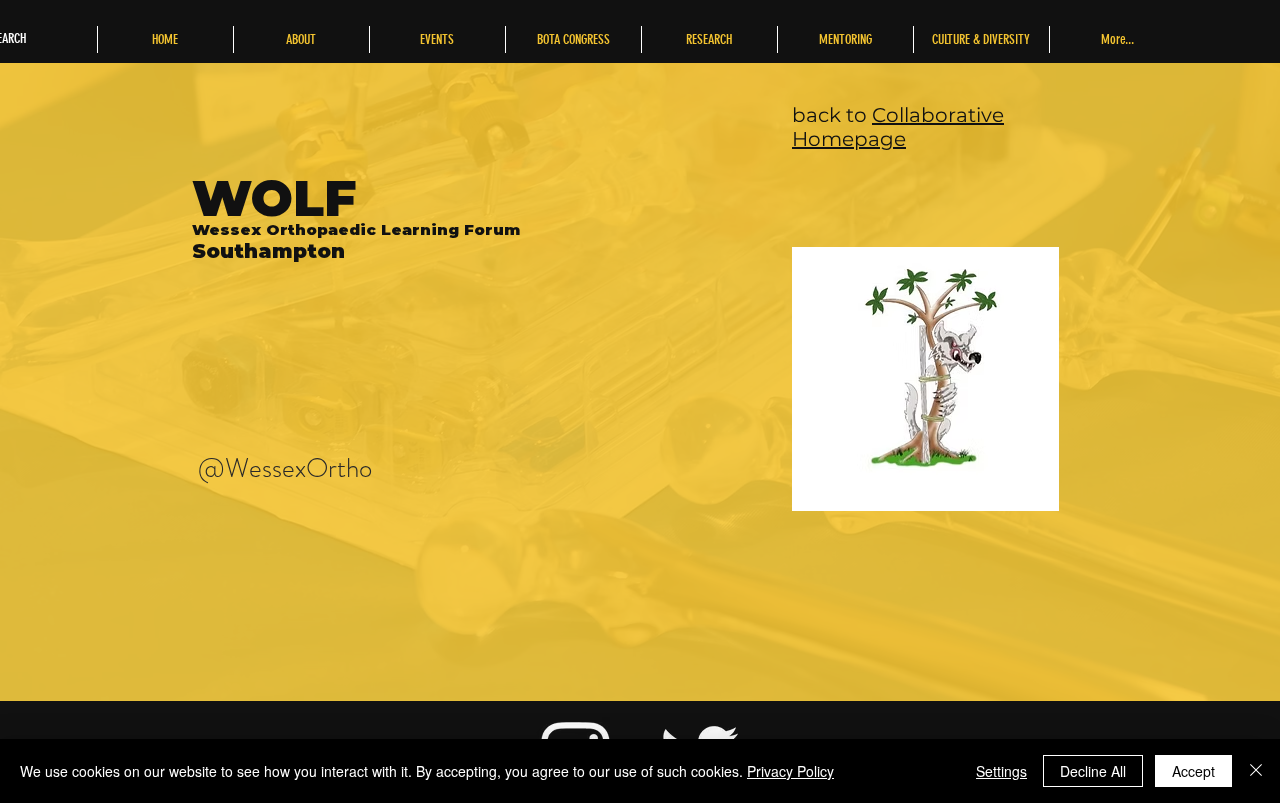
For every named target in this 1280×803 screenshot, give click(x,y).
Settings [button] (1001, 771)
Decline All (1093, 771)
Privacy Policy (790, 771)
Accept (1193, 771)
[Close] (1256, 771)
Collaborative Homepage (898, 127)
